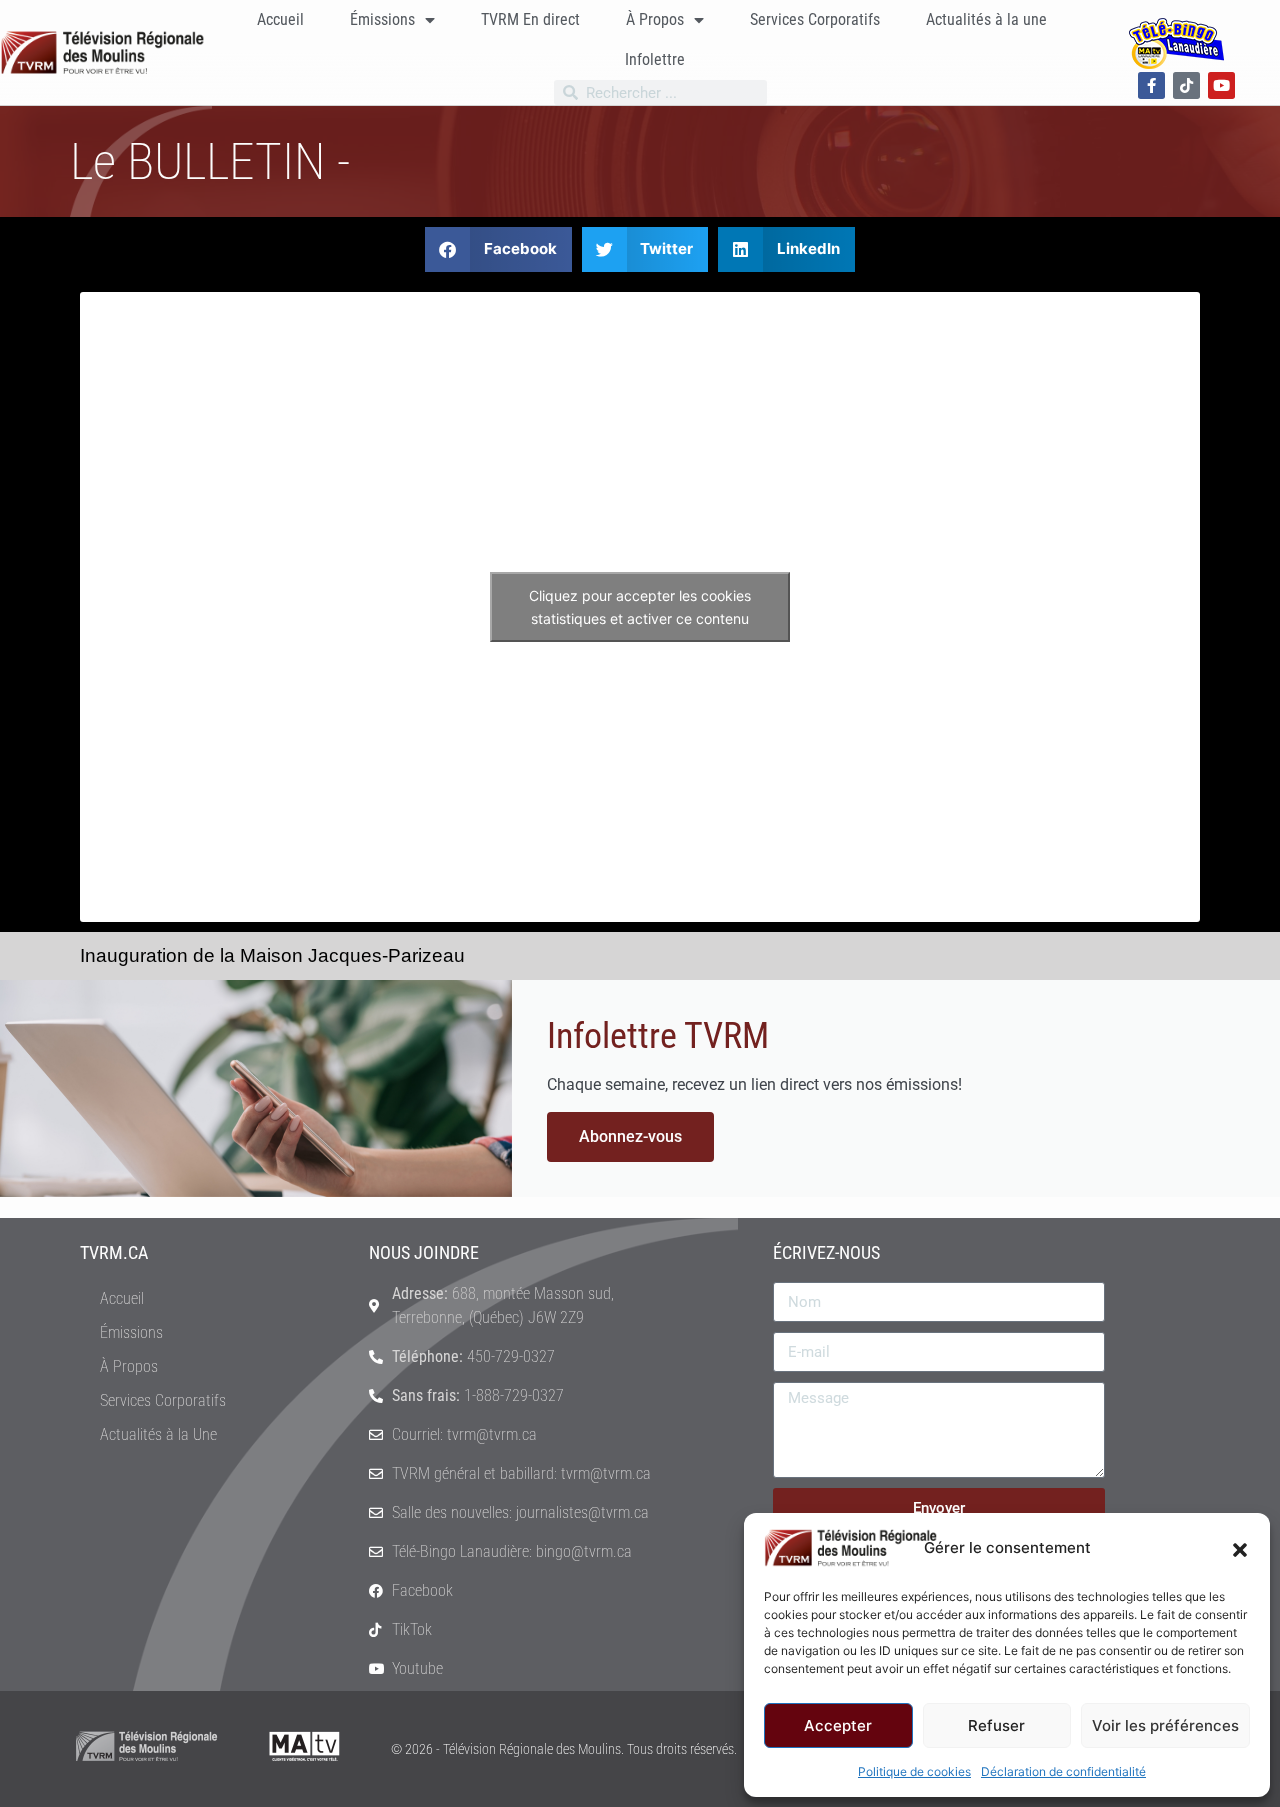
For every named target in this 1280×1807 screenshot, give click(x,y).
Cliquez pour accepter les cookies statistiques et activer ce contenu (640, 607)
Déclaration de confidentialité (1063, 1771)
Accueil (280, 19)
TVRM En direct (530, 19)
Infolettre (655, 59)
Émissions (382, 19)
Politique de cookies (914, 1771)
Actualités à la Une (158, 1434)
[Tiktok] (1186, 85)
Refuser (996, 1725)
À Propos (655, 19)
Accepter (838, 1725)
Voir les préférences (1165, 1725)
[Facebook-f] (1151, 85)
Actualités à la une (986, 19)
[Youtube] (1221, 85)
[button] (1240, 1548)
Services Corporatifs (815, 19)
